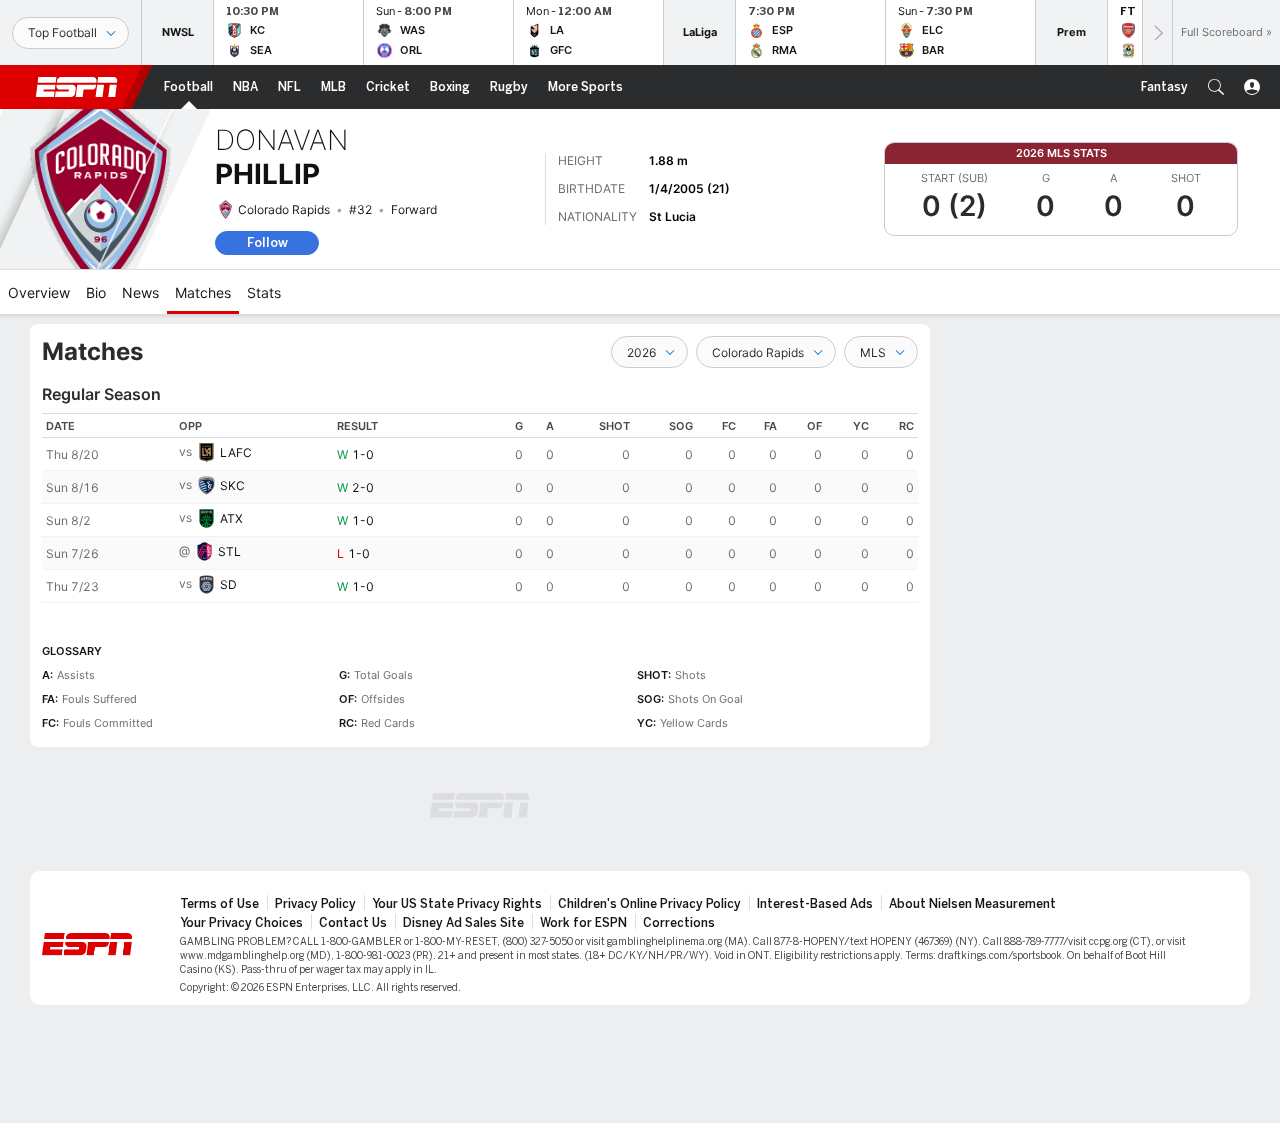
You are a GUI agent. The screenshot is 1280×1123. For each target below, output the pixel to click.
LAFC (236, 452)
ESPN (77, 87)
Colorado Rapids (284, 209)
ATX (231, 518)
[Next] (1157, 32)
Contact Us (353, 923)
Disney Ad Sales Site (463, 923)
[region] (480, 508)
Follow (267, 242)
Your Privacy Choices (241, 923)
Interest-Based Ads (815, 904)
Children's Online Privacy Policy (649, 904)
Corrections (679, 923)
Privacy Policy (315, 904)
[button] (1216, 87)
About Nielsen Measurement (972, 904)
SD (228, 584)
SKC (232, 485)
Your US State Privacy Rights (457, 904)
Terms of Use (219, 904)
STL (229, 551)
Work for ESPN (583, 923)
